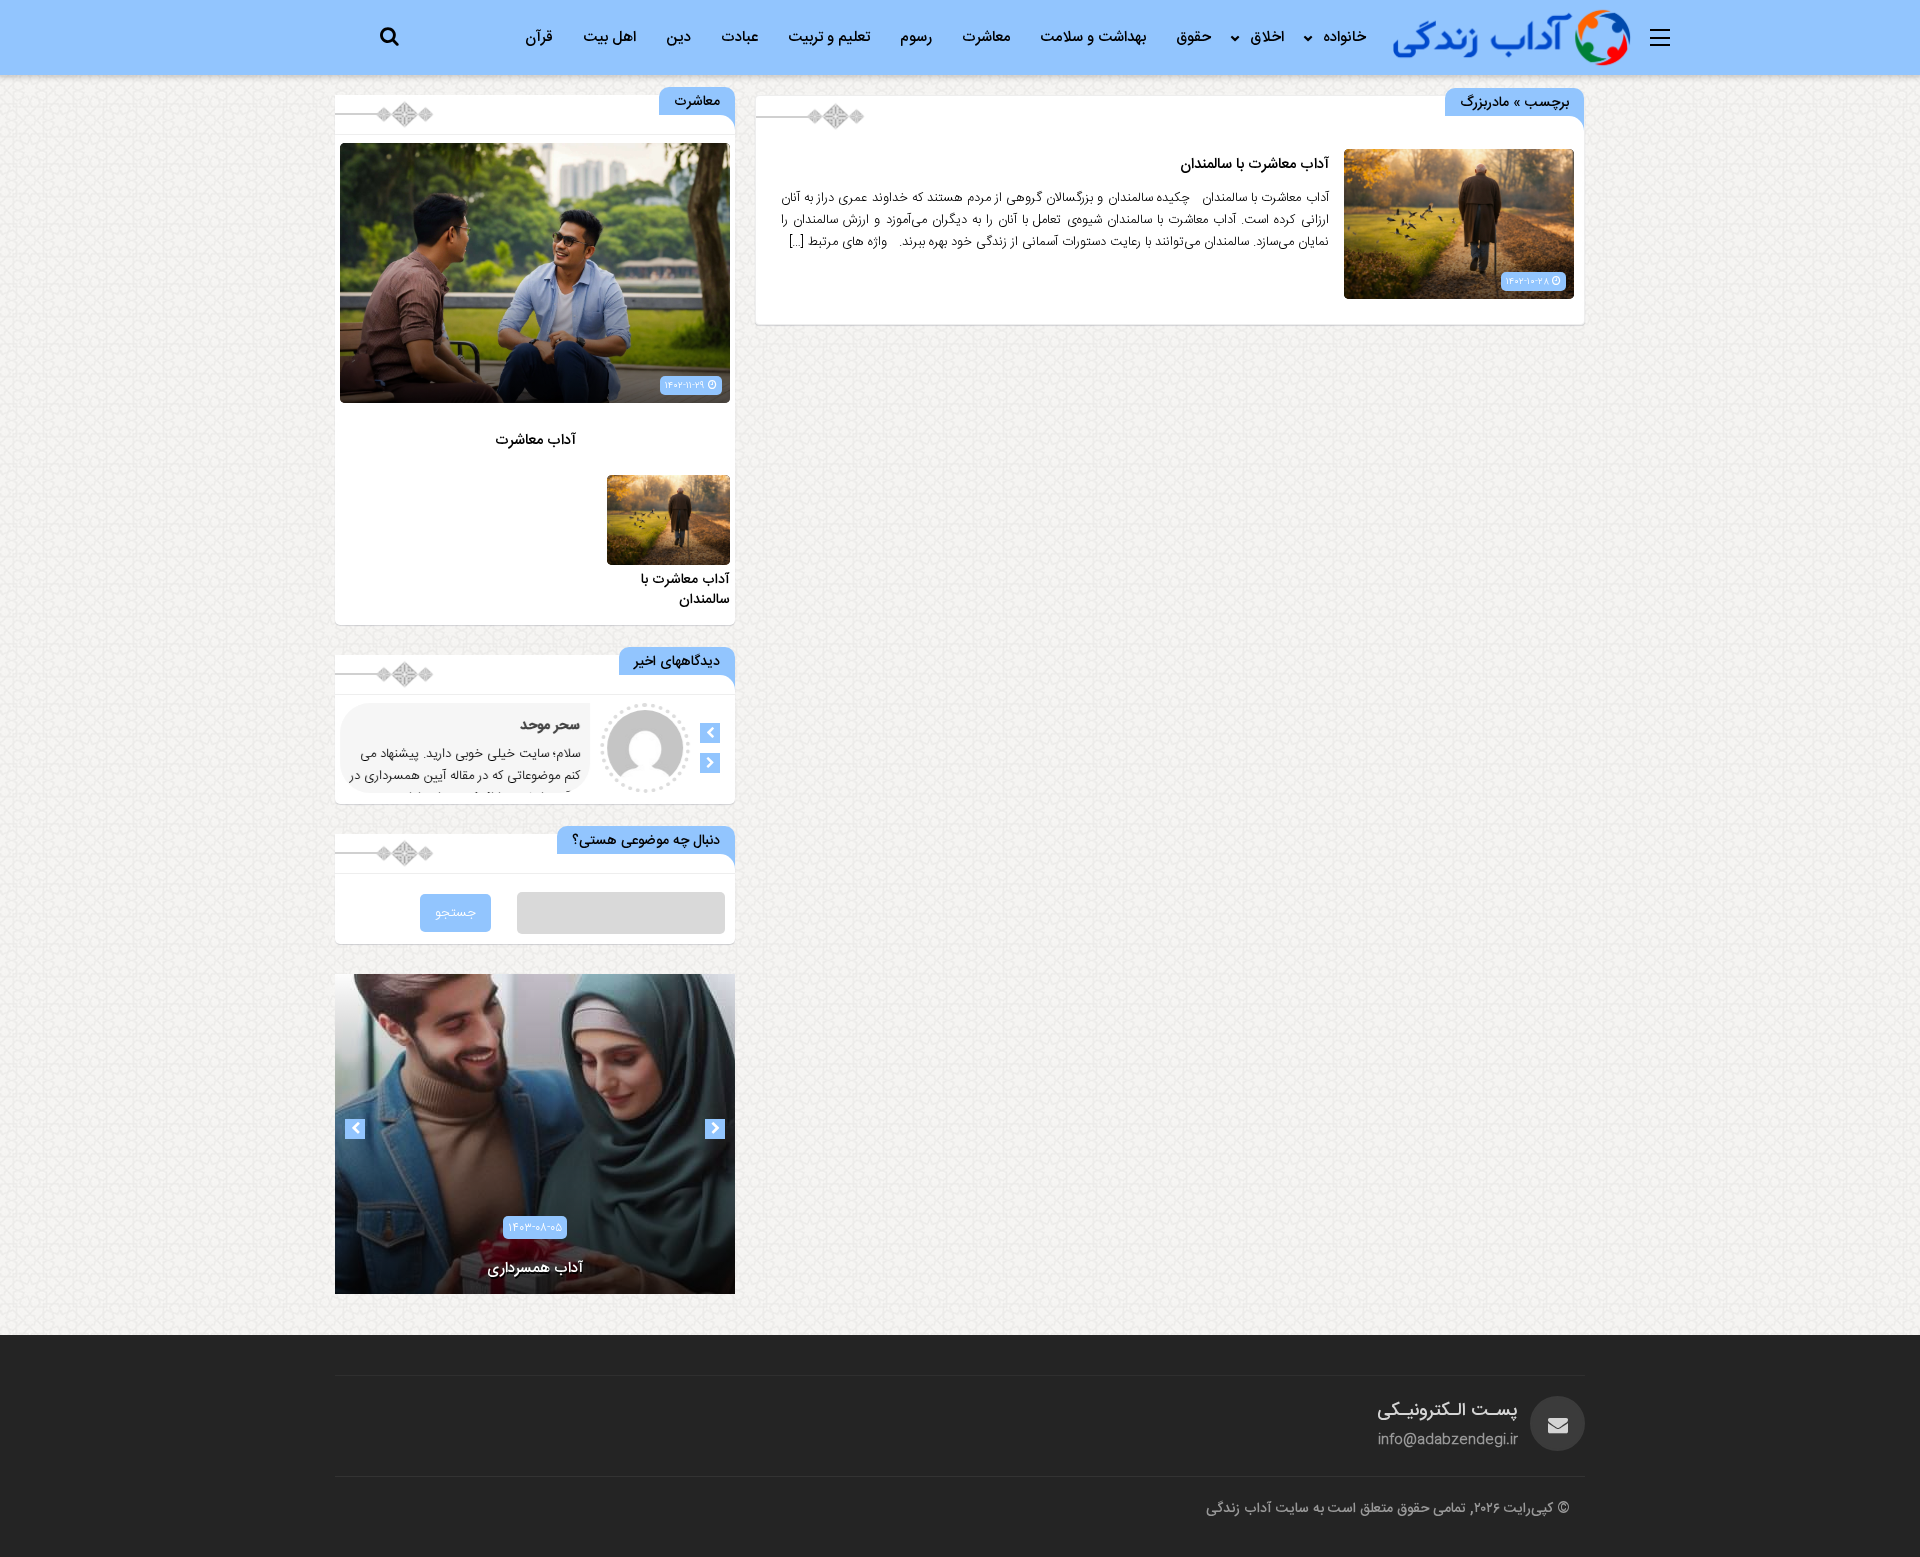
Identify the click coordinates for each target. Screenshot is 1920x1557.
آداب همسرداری (535, 1268)
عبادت (739, 37)
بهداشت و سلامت (1093, 37)
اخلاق (1267, 37)
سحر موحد (550, 726)
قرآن (539, 37)
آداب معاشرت (535, 440)
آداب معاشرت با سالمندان (1254, 164)
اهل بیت (609, 37)
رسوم (916, 37)
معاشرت (986, 37)
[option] (535, 1134)
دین (678, 37)
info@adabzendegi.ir (1448, 1440)
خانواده (1344, 37)
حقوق (1193, 37)
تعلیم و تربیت (829, 37)
